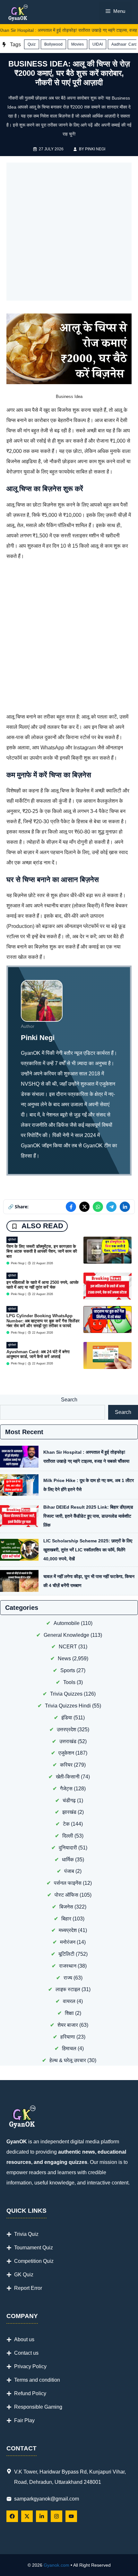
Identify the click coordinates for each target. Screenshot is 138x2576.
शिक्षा (69, 2013)
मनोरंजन (68, 1942)
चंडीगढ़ (69, 1800)
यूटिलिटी (12, 1240)
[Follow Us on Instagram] (56, 2516)
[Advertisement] (69, 232)
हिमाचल (69, 2048)
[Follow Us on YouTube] (71, 2516)
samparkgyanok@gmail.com (47, 2499)
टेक (66, 1824)
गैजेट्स (66, 1789)
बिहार (66, 1919)
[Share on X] (84, 1207)
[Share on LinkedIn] (125, 1207)
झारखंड (69, 1812)
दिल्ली (68, 1836)
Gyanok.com (56, 2565)
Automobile (67, 1623)
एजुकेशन (66, 1753)
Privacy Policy (30, 2366)
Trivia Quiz (26, 2234)
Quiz (32, 44)
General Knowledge (66, 1635)
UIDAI (98, 44)
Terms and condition (37, 2380)
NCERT (68, 1647)
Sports (68, 1670)
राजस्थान (68, 1966)
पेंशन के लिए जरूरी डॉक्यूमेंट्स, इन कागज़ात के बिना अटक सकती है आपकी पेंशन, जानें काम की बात (42, 1251)
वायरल (69, 2001)
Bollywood (53, 44)
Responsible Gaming (38, 2407)
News (64, 1659)
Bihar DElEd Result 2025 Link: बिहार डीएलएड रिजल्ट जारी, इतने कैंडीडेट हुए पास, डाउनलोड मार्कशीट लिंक (88, 1516)
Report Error (28, 2288)
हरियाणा (68, 2037)
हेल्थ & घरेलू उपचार (68, 2060)
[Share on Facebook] (71, 1207)
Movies (78, 44)
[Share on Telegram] (111, 1207)
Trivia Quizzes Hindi (68, 1706)
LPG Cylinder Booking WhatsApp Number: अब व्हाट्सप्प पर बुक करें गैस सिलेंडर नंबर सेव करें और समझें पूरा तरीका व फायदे (43, 1321)
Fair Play (24, 2420)
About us (24, 2339)
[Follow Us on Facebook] (12, 2516)
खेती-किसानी (68, 1777)
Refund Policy (30, 2393)
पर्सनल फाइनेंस (68, 1883)
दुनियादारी (68, 1848)
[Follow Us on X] (27, 2516)
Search (69, 1400)
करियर (66, 1765)
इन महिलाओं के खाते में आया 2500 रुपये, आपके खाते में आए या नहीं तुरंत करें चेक (43, 1285)
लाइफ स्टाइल (68, 1989)
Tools (69, 1682)
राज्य (68, 1978)
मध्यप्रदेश (68, 1930)
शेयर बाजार (68, 2025)
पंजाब (69, 1871)
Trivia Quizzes (66, 1694)
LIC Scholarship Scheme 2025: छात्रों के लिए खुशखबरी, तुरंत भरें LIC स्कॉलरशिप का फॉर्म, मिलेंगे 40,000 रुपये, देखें (88, 1550)
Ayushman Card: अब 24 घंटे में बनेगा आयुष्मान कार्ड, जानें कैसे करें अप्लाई (38, 1354)
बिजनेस (66, 1907)
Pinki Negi (95, 149)
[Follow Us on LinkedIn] (42, 2516)
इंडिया (67, 1718)
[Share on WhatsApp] (98, 1207)
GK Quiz (24, 2275)
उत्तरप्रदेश (66, 1729)
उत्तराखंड (68, 1741)
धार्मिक (68, 1860)
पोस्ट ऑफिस (66, 1895)
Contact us (26, 2353)
